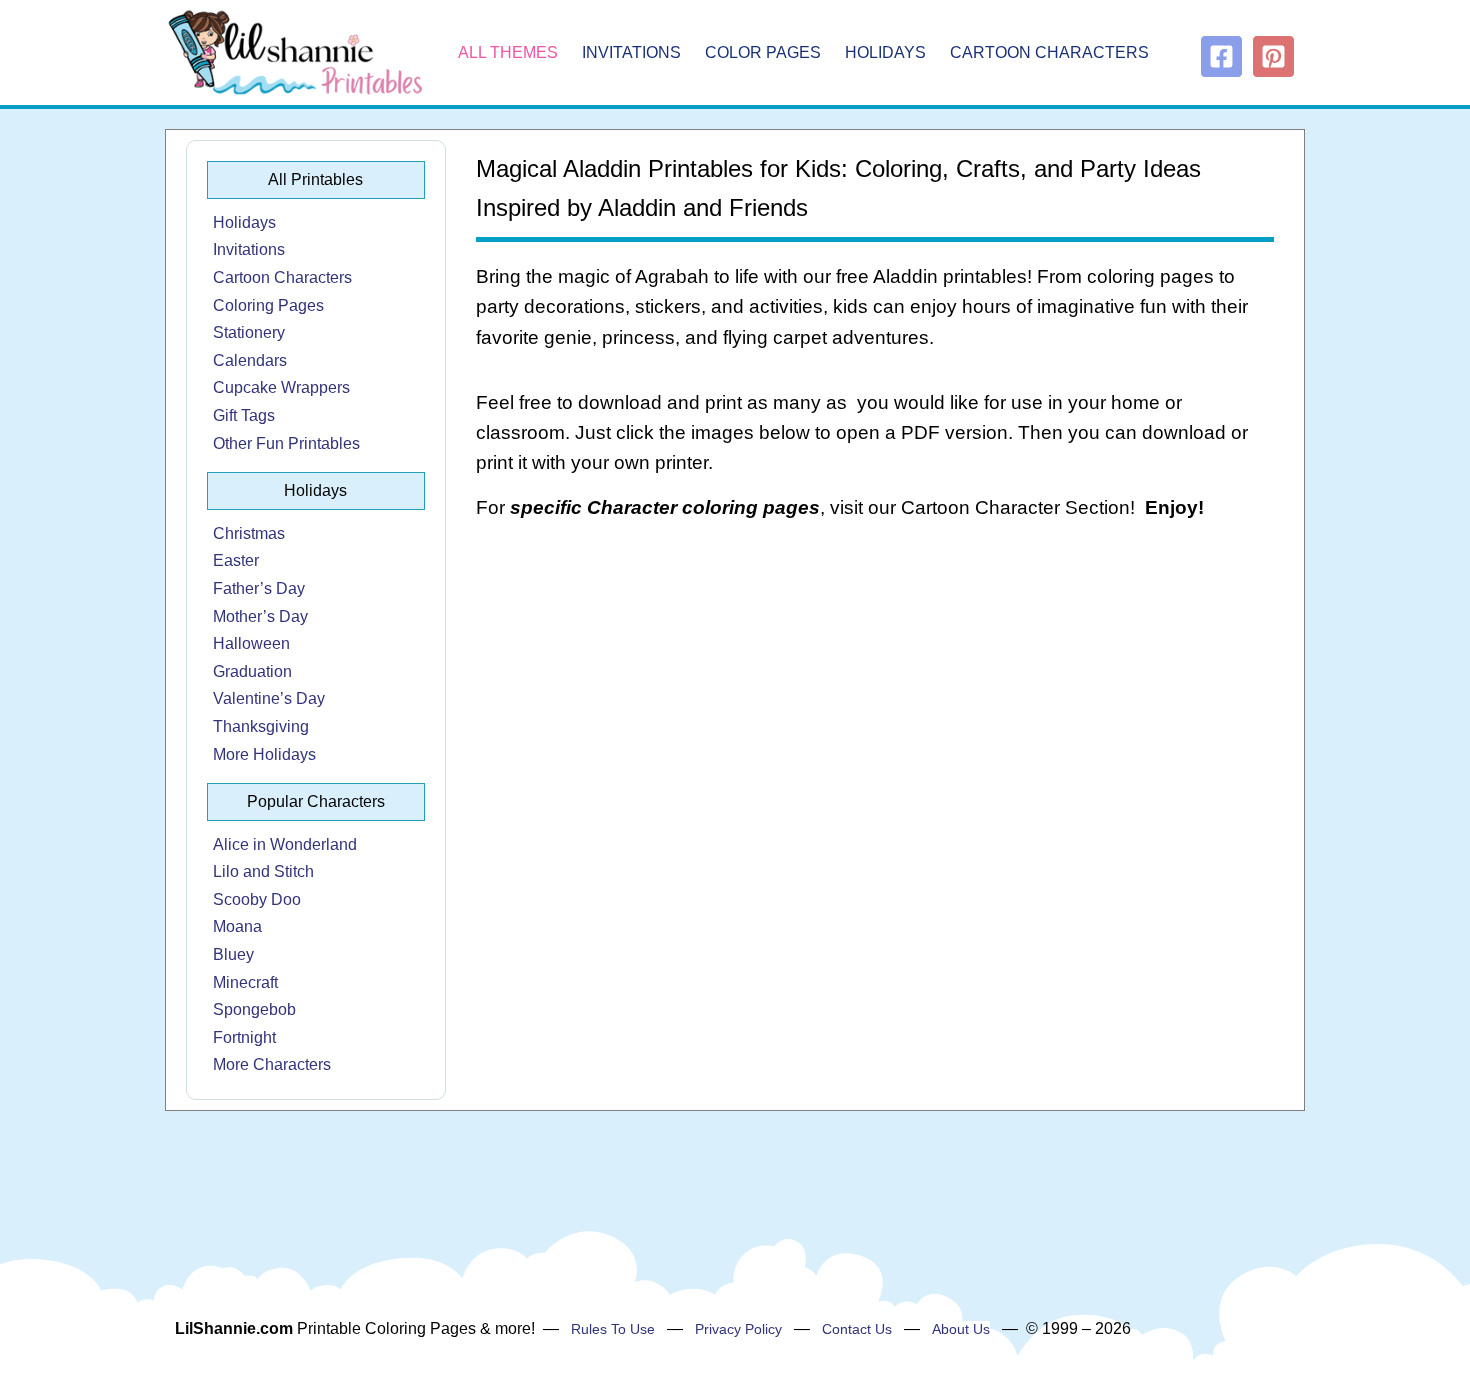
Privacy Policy (738, 1329)
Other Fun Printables (286, 443)
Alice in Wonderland (285, 844)
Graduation (252, 671)
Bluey (233, 954)
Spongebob (254, 1009)
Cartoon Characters (1049, 52)
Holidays (885, 52)
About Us (961, 1329)
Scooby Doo (257, 899)
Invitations (631, 52)
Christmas (249, 533)
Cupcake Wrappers (281, 387)
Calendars (250, 360)
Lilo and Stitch (263, 871)
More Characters (272, 1064)
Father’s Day (259, 588)
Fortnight (244, 1037)
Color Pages (763, 52)
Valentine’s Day (269, 698)
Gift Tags (244, 415)
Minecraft (245, 982)
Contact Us (857, 1329)
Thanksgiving (261, 726)
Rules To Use (613, 1329)
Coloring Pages (268, 305)
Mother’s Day (260, 616)
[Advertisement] (875, 698)
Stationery (249, 332)
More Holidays (264, 754)
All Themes (508, 52)
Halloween (251, 643)
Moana (237, 926)
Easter (236, 560)
